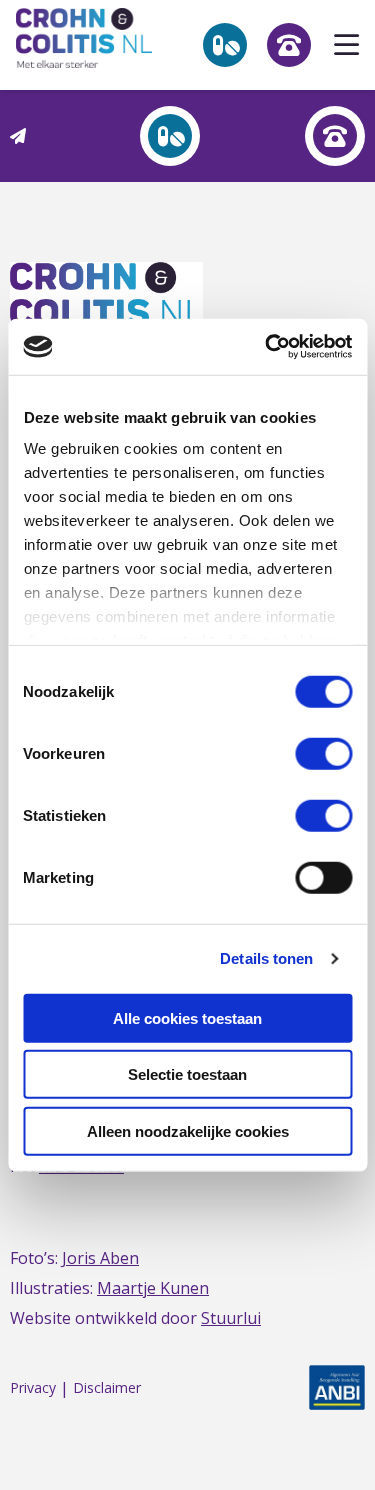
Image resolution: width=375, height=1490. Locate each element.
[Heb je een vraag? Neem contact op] (335, 136)
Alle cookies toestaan (187, 1017)
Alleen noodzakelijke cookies (188, 1130)
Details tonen (266, 958)
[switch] (323, 753)
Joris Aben (100, 1258)
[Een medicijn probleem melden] (170, 136)
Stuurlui (231, 1318)
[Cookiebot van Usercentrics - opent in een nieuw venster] (267, 347)
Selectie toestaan (187, 1074)
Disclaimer (107, 1388)
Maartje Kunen (153, 1288)
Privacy (33, 1388)
